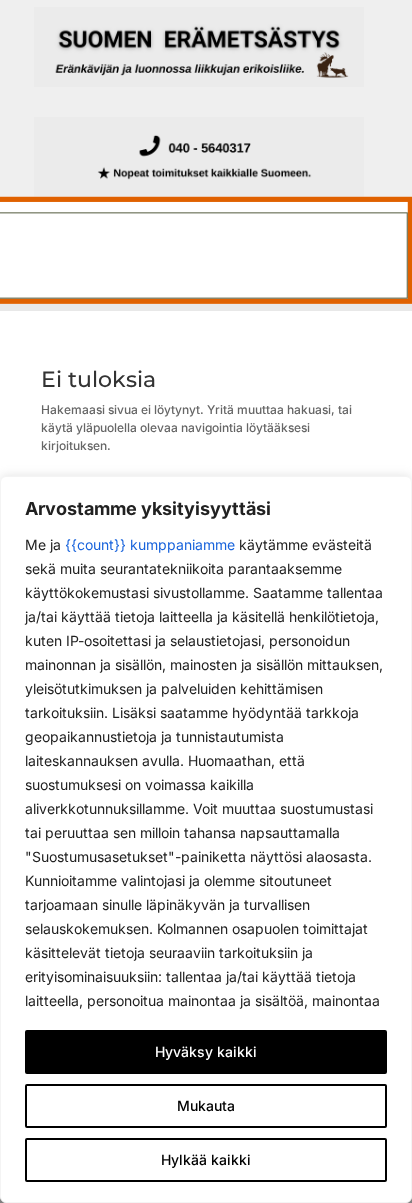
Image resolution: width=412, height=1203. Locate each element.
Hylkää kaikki (206, 1159)
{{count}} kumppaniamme (150, 544)
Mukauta (206, 1105)
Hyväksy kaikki (206, 1051)
